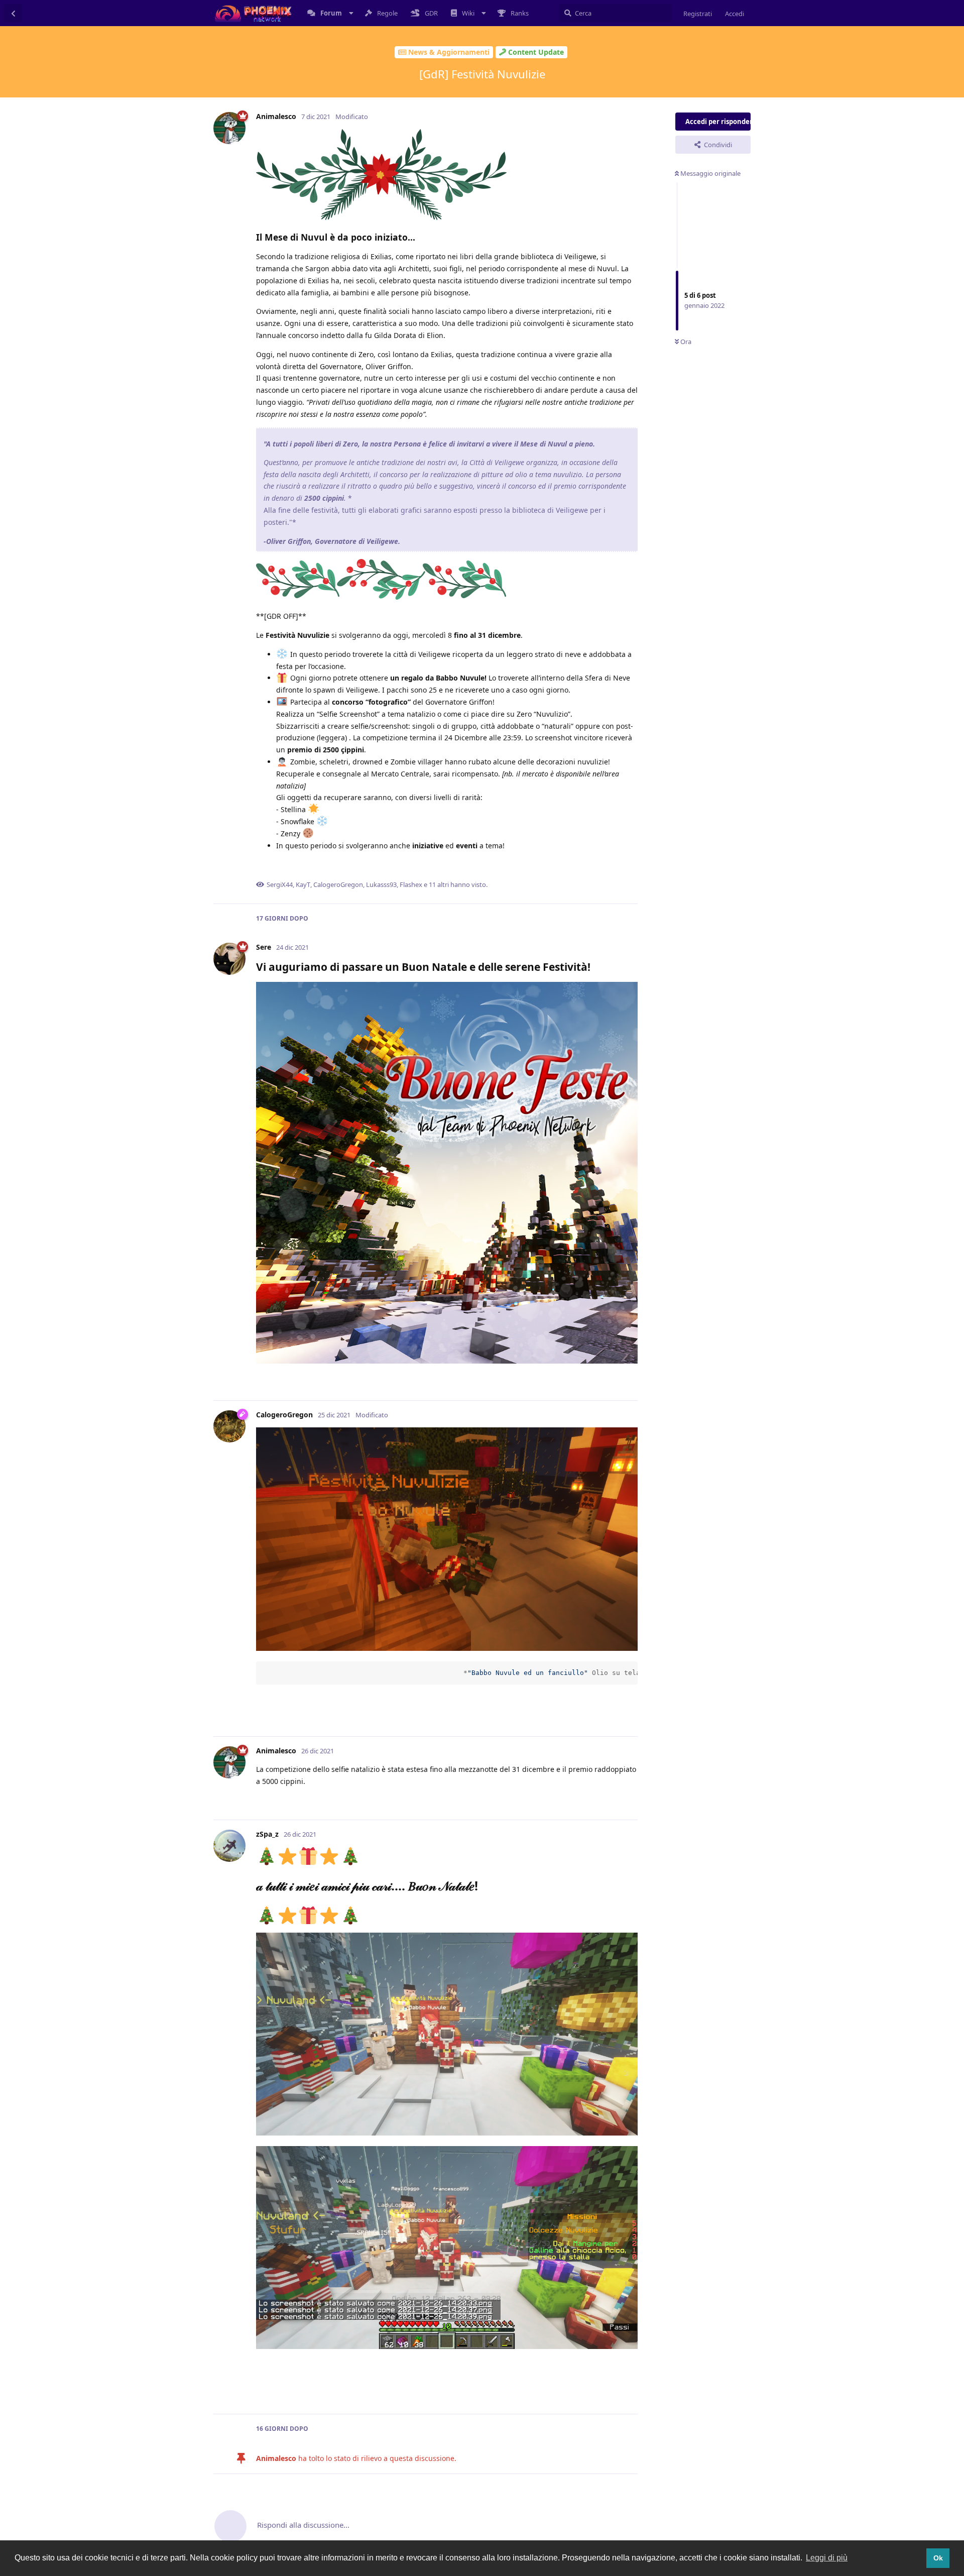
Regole (387, 13)
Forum (331, 13)
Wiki (468, 13)
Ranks (520, 13)
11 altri (439, 884)
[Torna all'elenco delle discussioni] (13, 13)
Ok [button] (938, 2558)
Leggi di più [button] (827, 2558)
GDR (431, 13)
